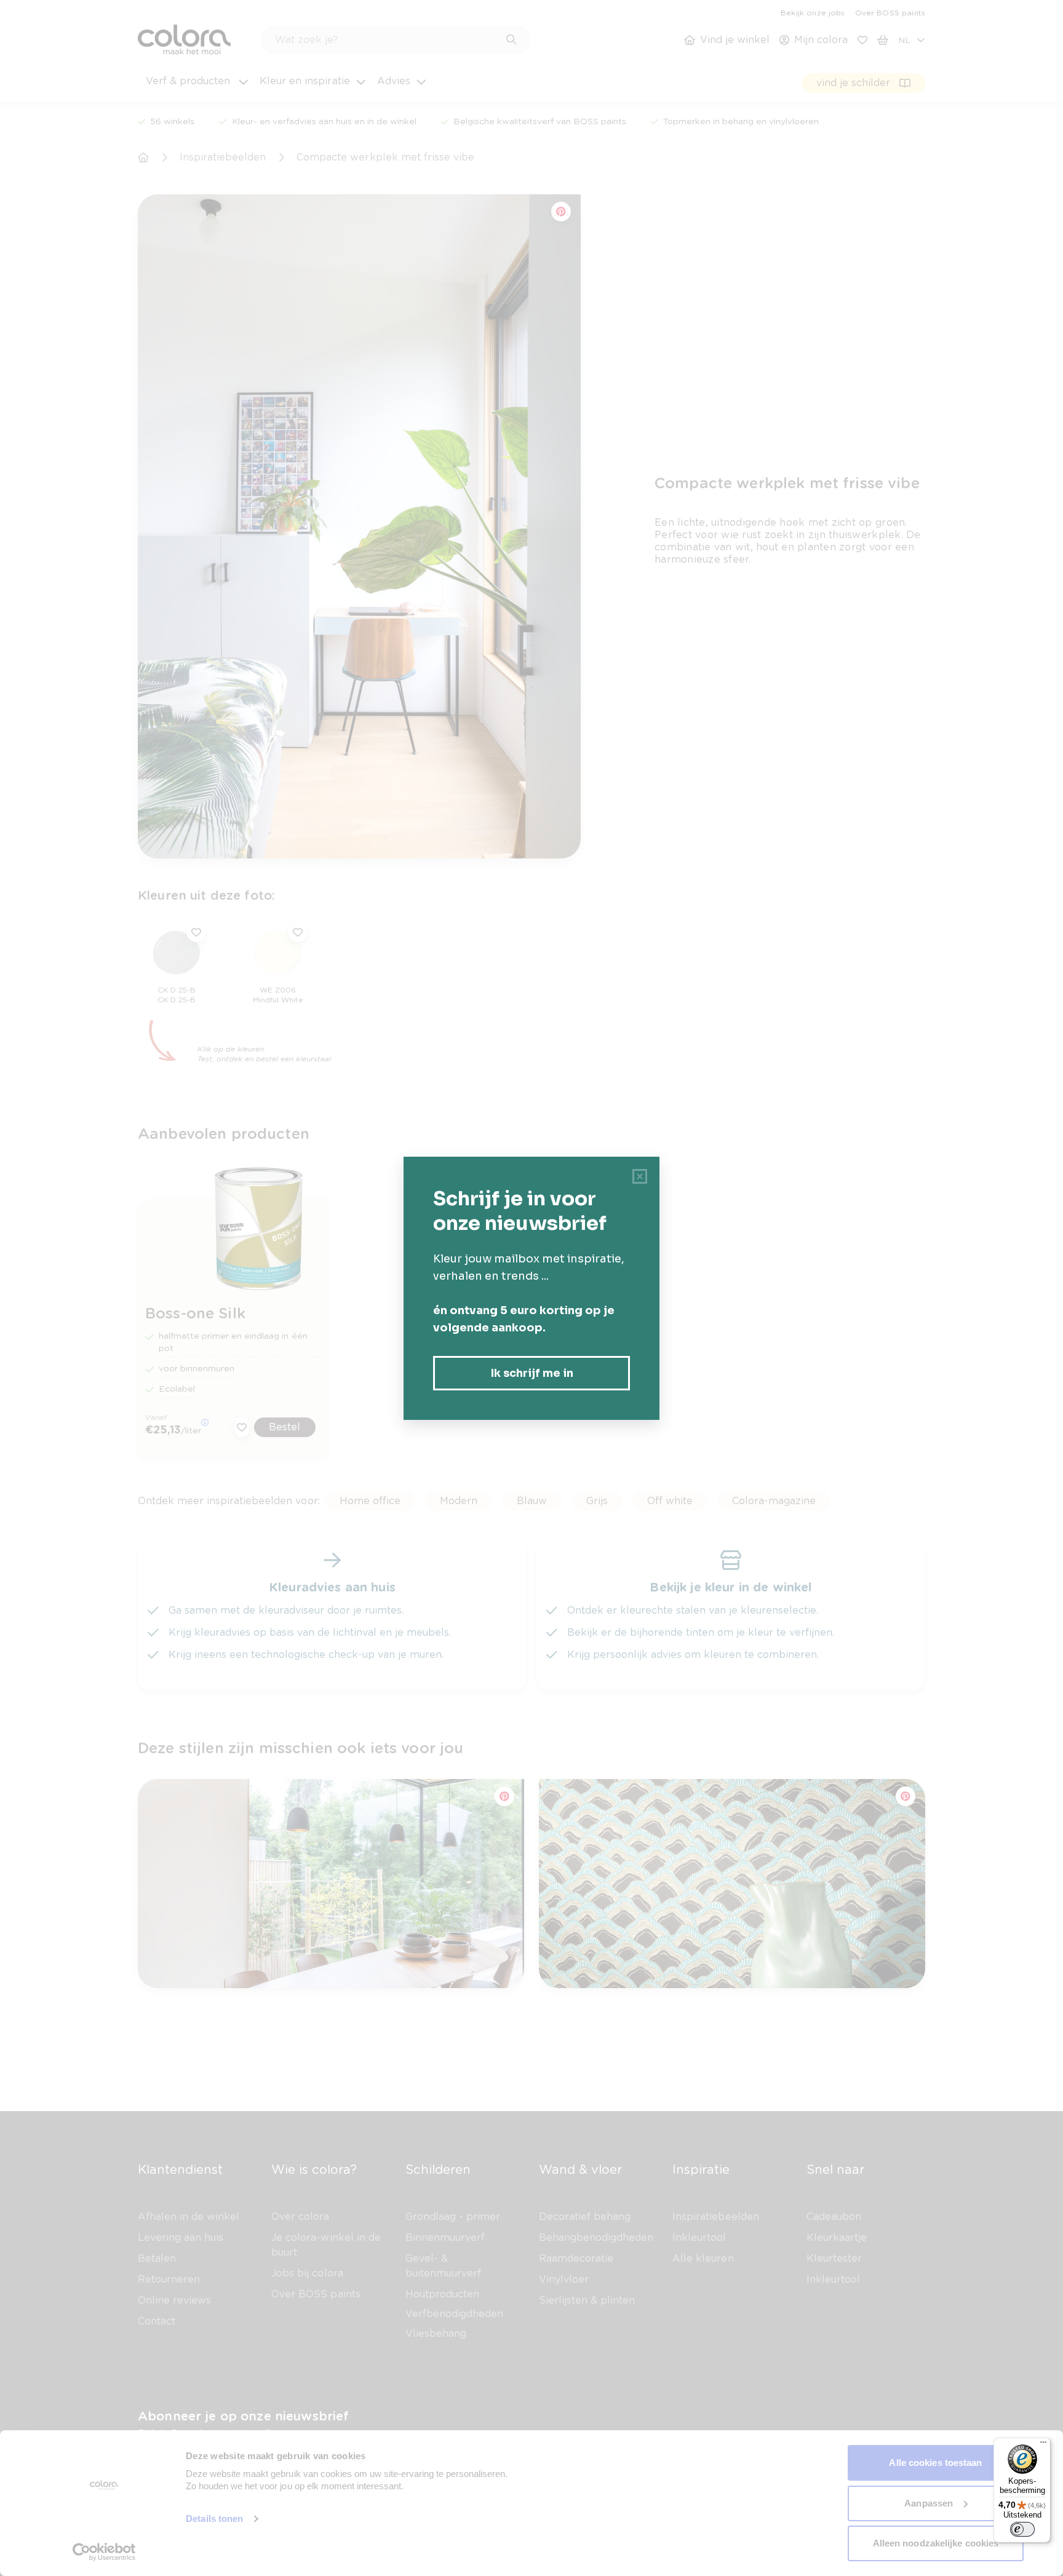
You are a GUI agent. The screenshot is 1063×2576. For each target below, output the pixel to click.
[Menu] (1043, 2445)
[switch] (1022, 2529)
